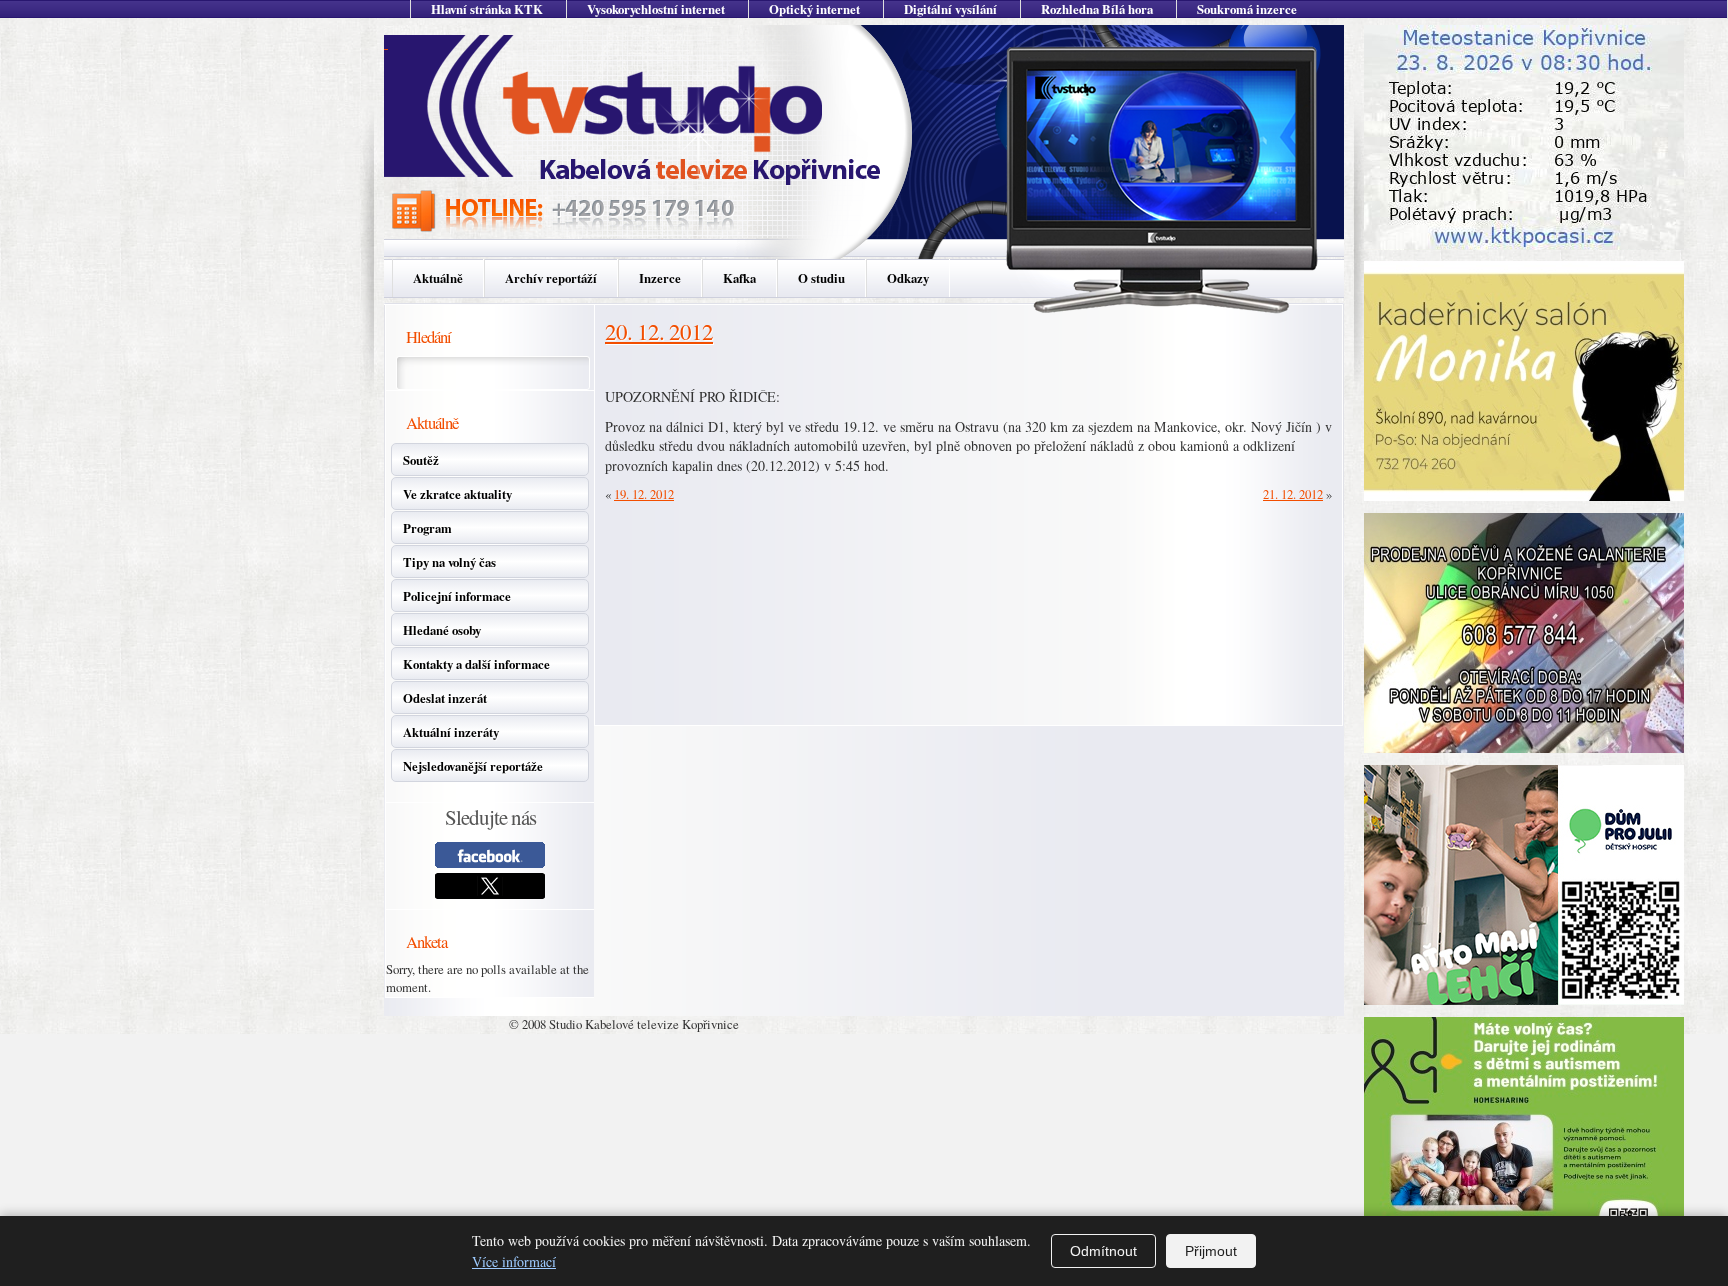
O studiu (821, 278)
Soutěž (421, 460)
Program (427, 528)
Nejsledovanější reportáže (473, 766)
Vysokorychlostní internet (656, 9)
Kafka (739, 278)
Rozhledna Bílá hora (1097, 9)
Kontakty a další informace (476, 664)
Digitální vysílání (950, 9)
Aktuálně (438, 278)
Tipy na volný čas (449, 562)
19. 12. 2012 (644, 494)
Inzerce (660, 278)
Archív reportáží (551, 278)
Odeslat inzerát (445, 698)
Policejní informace (457, 596)
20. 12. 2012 (659, 331)
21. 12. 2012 (1293, 494)
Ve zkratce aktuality (457, 494)
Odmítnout (1103, 1251)
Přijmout (1211, 1251)
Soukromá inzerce (1247, 9)
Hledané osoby (442, 630)
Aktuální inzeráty (451, 732)
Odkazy (908, 278)
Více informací (514, 1261)
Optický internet (814, 9)
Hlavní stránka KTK (487, 9)
